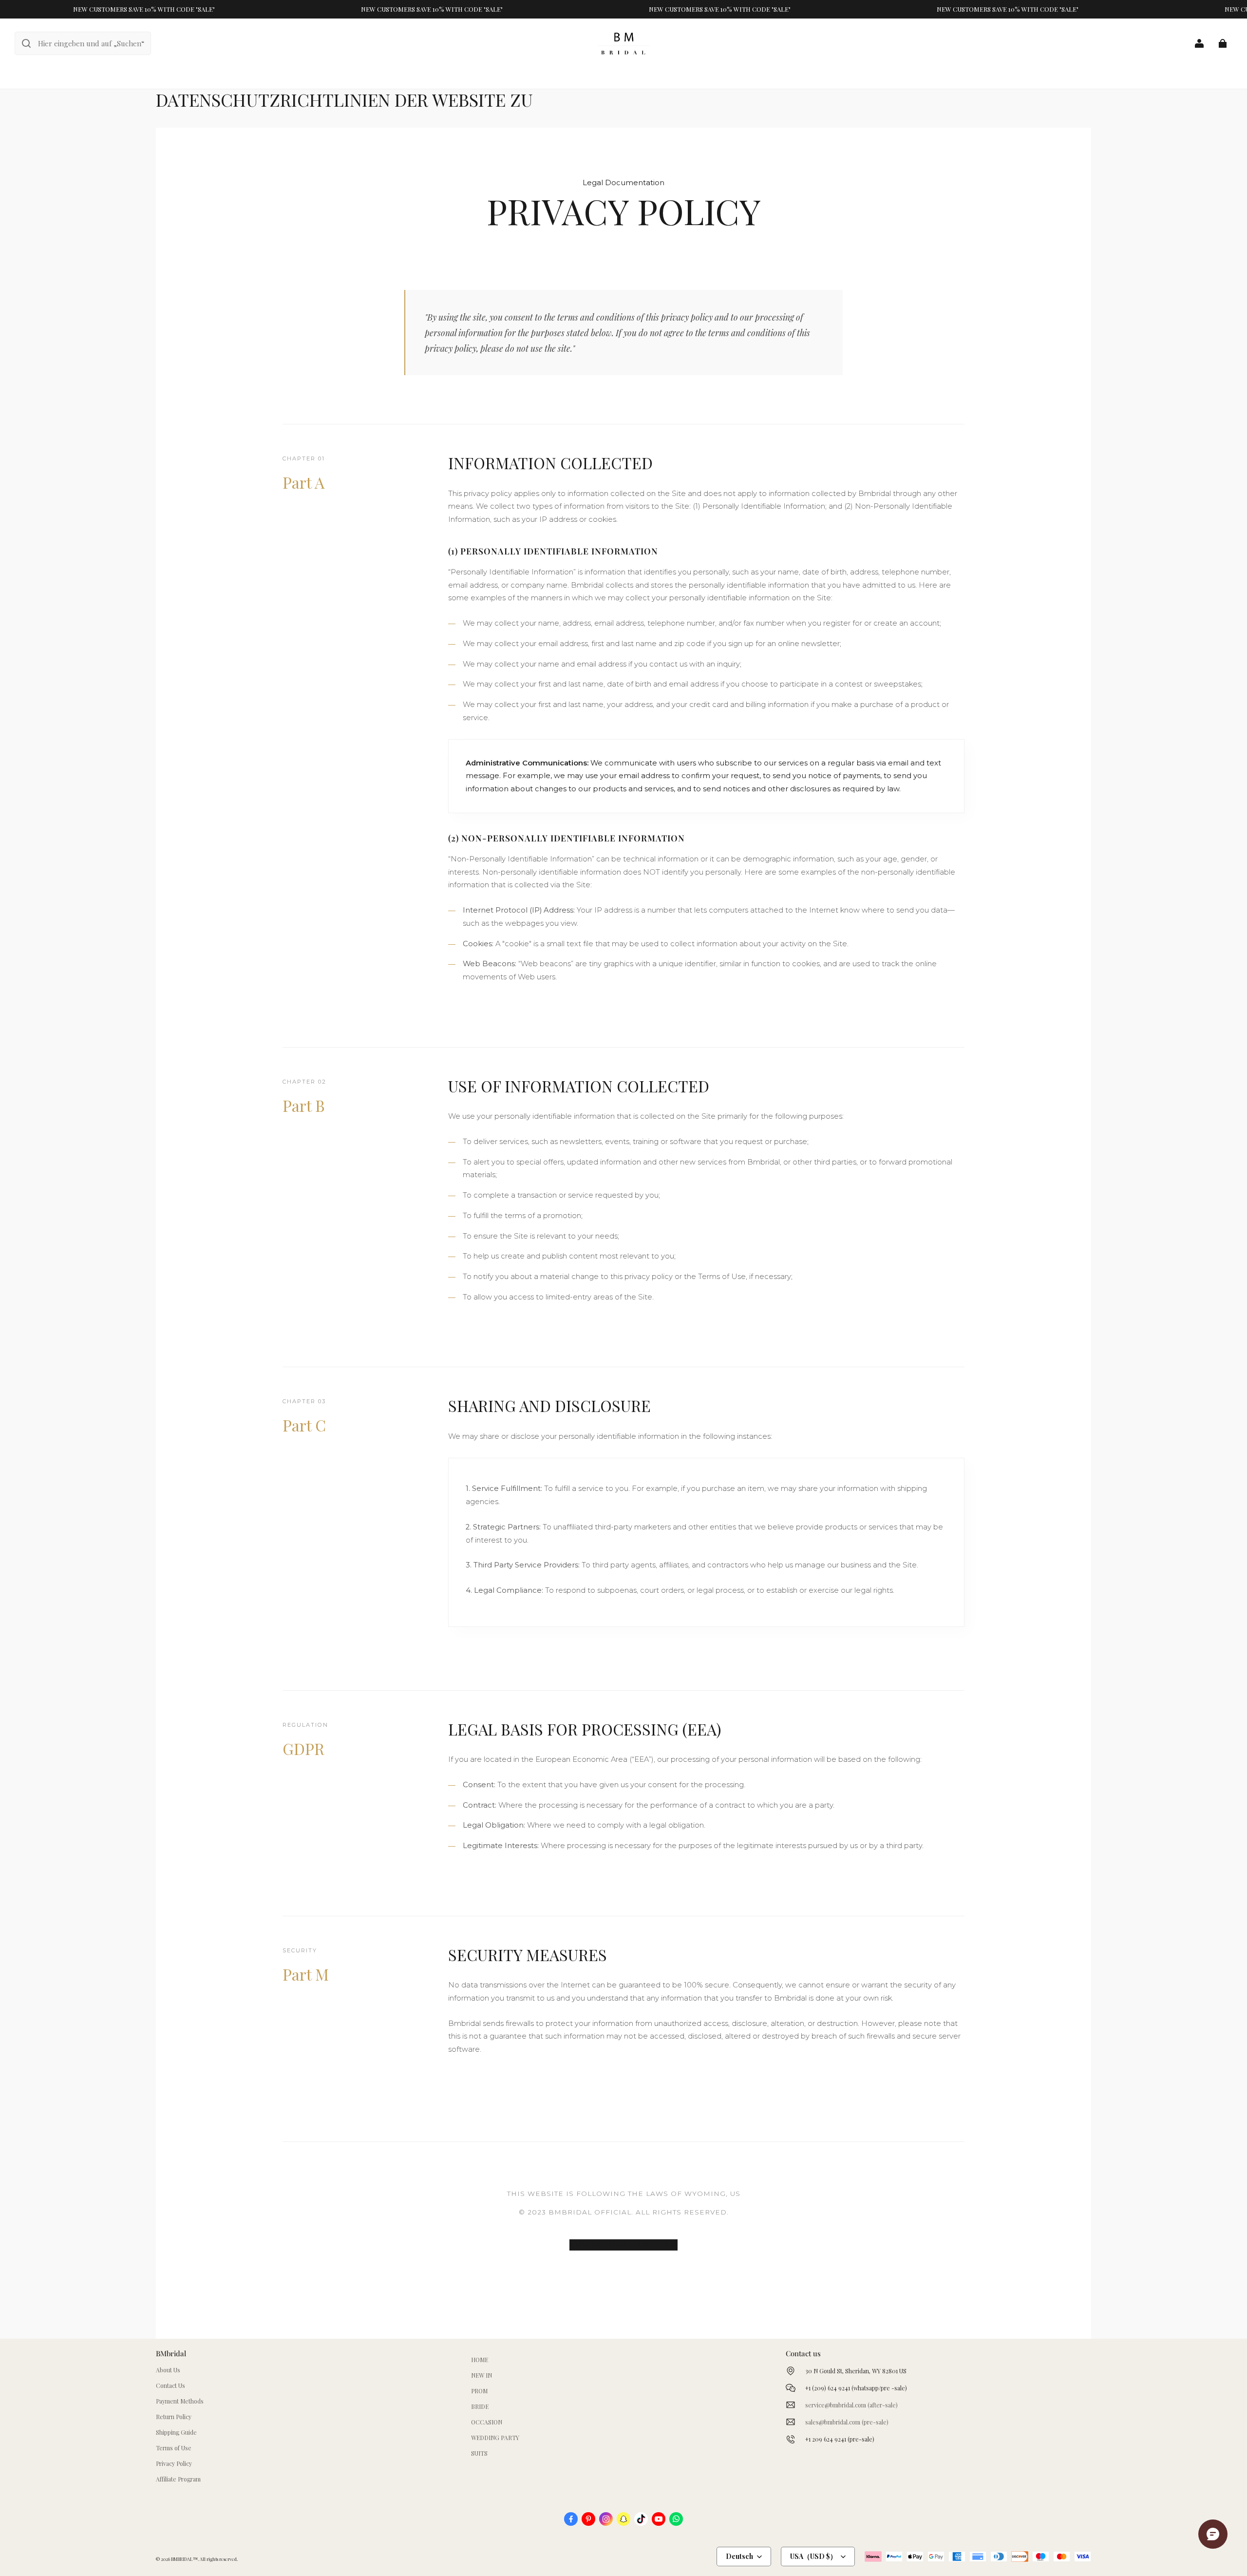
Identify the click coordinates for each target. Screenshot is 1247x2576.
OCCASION (487, 2422)
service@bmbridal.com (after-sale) (851, 2405)
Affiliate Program (178, 2479)
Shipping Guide (176, 2432)
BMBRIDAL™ (184, 2559)
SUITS (479, 2453)
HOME (480, 2360)
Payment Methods (180, 2401)
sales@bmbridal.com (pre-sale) (847, 2422)
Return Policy (174, 2417)
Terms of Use (174, 2448)
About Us (168, 2370)
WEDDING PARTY (495, 2438)
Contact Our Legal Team (623, 2245)
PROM (479, 2391)
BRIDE (480, 2406)
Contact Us (170, 2385)
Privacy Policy (174, 2463)
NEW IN (482, 2375)
